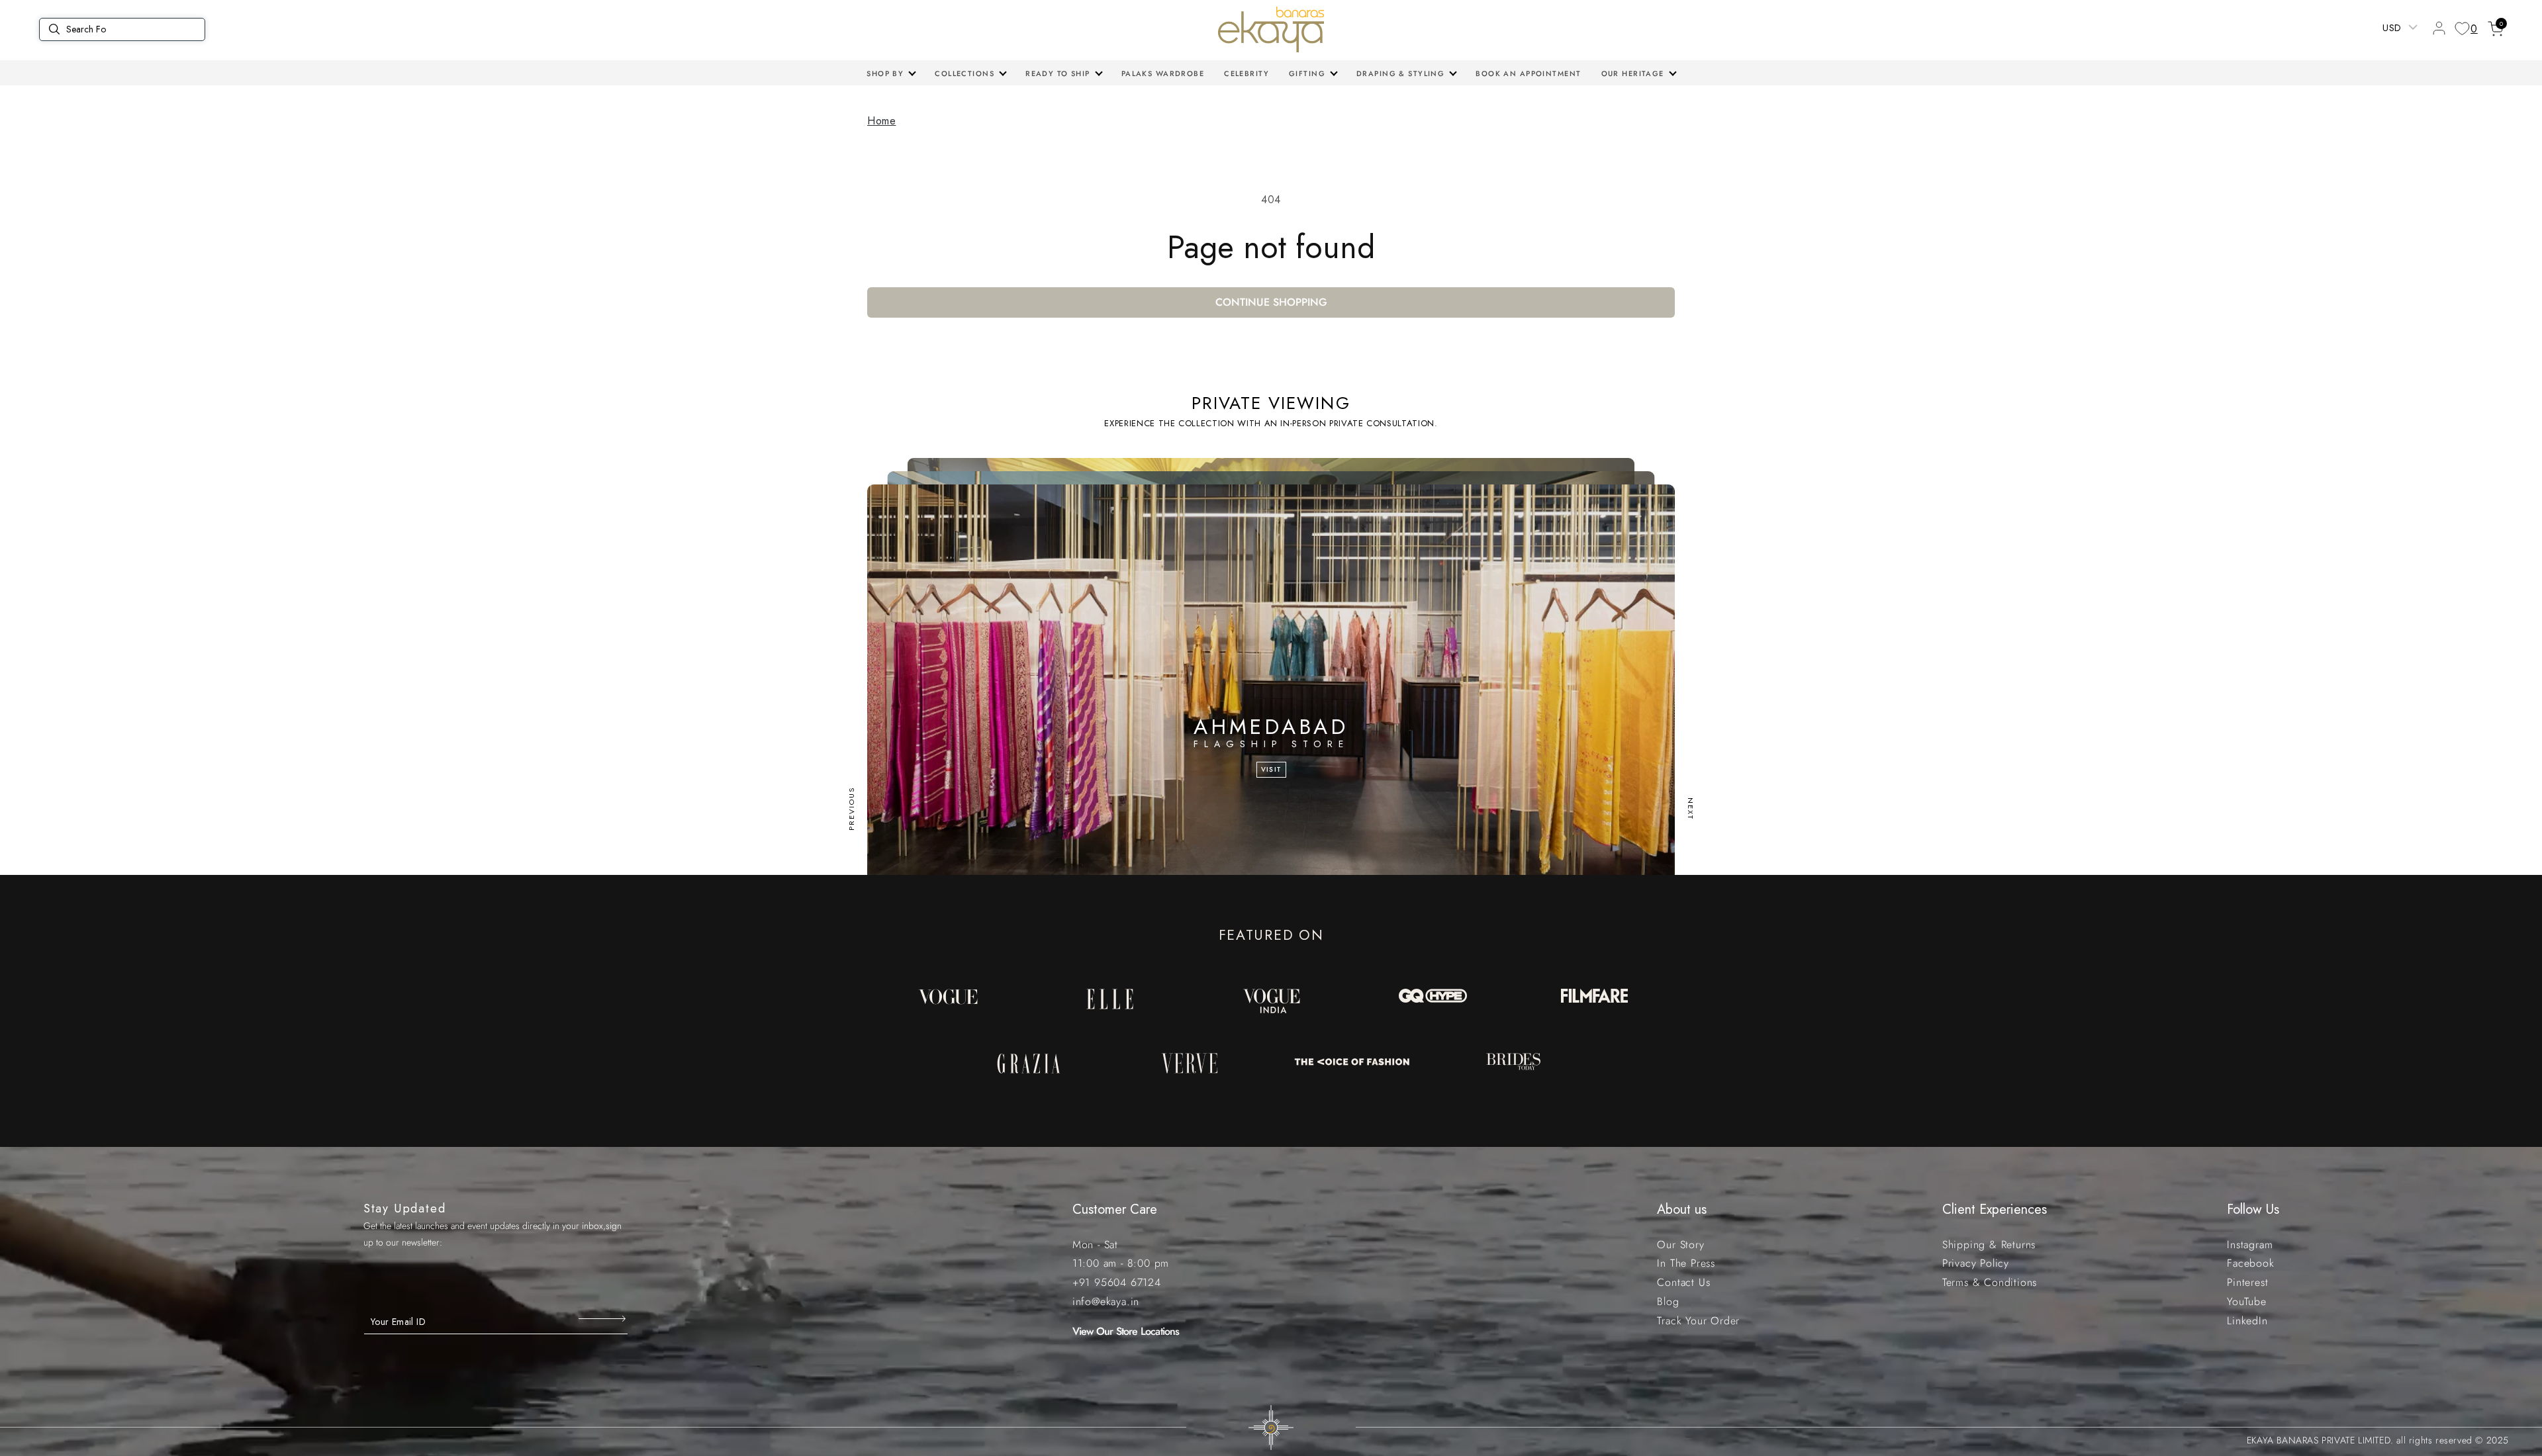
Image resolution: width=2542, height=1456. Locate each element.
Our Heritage (1633, 73)
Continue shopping (1271, 302)
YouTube (2247, 1301)
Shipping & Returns (1989, 1245)
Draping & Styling (1400, 73)
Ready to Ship (1058, 73)
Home (881, 121)
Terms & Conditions (1990, 1282)
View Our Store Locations (1126, 1331)
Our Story (1680, 1245)
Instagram (2250, 1245)
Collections (965, 73)
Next (1691, 809)
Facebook (2250, 1263)
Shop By (885, 73)
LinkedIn (2247, 1321)
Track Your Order (1698, 1321)
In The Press (1686, 1263)
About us (1682, 1209)
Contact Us (1683, 1282)
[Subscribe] (603, 1318)
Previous (851, 809)
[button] (891, 73)
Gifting (1307, 73)
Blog (1668, 1301)
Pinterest (2247, 1282)
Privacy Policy (1976, 1263)
